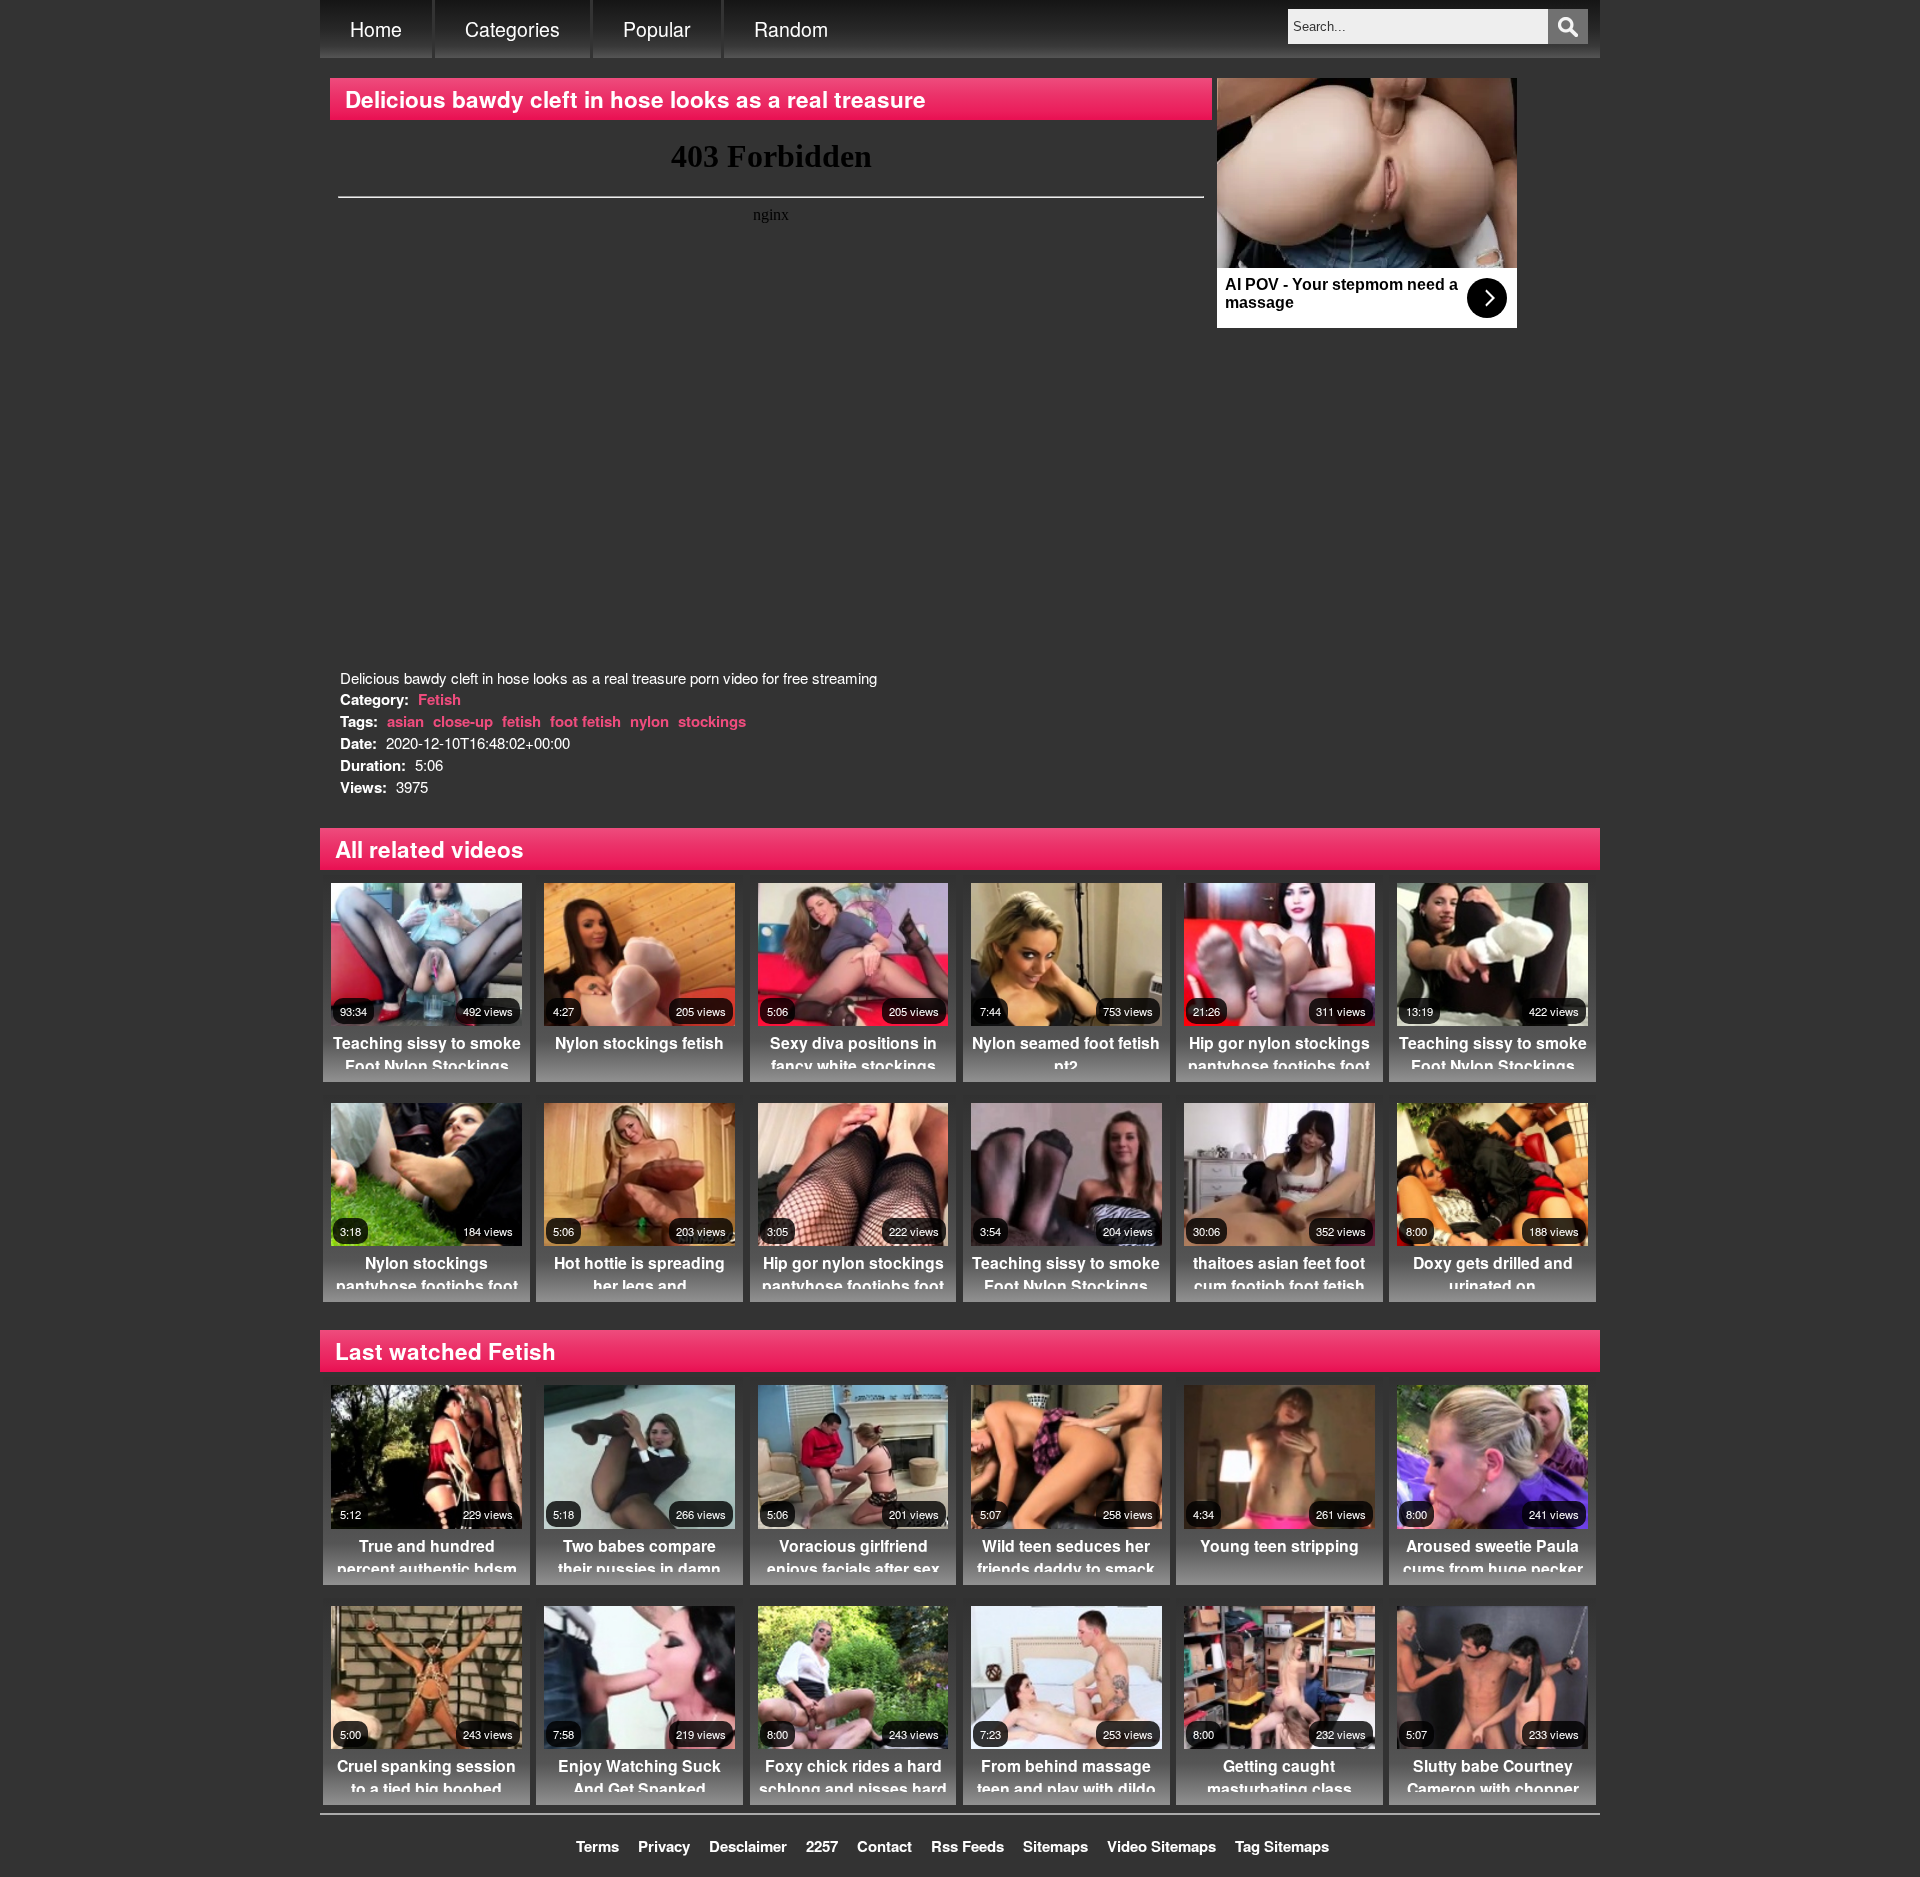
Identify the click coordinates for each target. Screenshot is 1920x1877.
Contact (884, 1846)
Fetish (439, 699)
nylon (649, 721)
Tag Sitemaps (1282, 1846)
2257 (822, 1846)
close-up (463, 721)
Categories (512, 29)
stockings (712, 721)
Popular (657, 29)
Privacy (664, 1846)
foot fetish (585, 721)
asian (405, 721)
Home (376, 29)
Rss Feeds (967, 1846)
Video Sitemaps (1161, 1846)
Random (791, 29)
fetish (521, 721)
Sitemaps (1055, 1846)
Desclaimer (748, 1846)
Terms (597, 1846)
